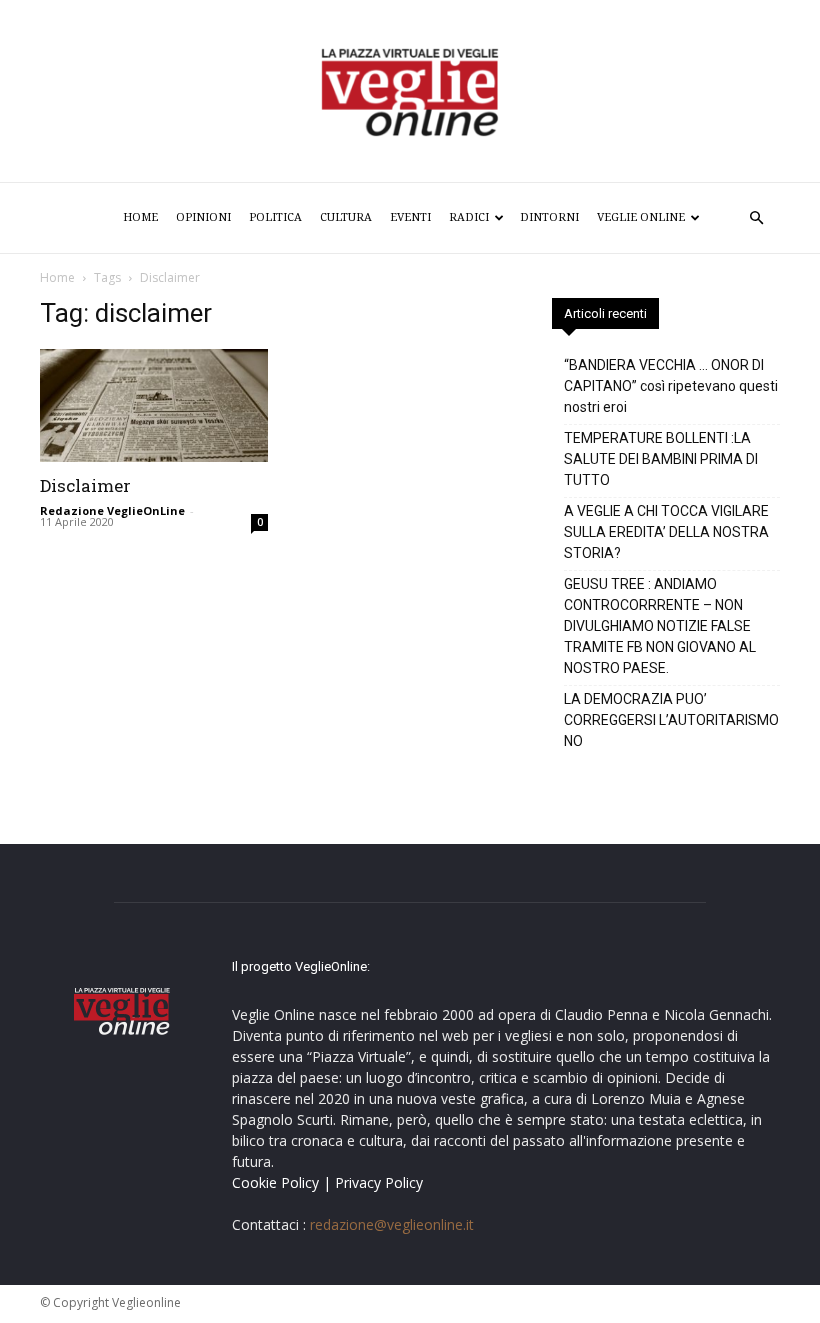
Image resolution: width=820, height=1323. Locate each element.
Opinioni (203, 217)
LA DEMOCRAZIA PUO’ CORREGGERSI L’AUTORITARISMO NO (671, 720)
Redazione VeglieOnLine (112, 510)
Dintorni (549, 217)
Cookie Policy (275, 1182)
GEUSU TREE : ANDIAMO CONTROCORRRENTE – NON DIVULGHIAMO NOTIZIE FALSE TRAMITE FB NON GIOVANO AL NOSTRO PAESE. (660, 626)
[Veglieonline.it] (410, 92)
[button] (756, 218)
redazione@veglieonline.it (392, 1224)
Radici (469, 217)
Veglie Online (641, 217)
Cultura (346, 217)
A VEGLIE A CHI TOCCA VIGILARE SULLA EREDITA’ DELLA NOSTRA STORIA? (666, 532)
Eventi (410, 217)
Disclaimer (85, 485)
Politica (275, 217)
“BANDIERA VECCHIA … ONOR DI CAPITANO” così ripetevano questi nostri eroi (671, 386)
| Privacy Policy (373, 1182)
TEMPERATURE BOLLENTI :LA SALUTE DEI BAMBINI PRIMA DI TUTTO (661, 459)
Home (140, 217)
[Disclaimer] (154, 405)
